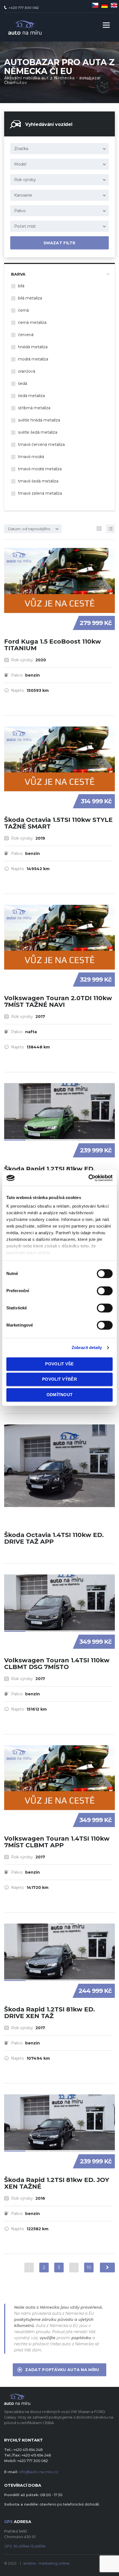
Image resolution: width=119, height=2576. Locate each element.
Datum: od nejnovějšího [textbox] (29, 529)
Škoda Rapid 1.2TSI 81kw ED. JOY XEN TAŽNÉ (57, 2183)
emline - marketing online (46, 2563)
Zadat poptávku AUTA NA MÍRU (62, 2370)
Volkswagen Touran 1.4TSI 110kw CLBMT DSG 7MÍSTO (57, 1664)
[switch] (99, 1288)
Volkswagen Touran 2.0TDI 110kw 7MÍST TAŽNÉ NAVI (58, 1001)
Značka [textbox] (21, 149)
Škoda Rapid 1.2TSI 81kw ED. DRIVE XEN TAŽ (50, 2013)
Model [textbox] (20, 164)
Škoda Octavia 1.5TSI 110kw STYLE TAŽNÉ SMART (58, 823)
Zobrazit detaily (87, 1347)
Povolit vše (59, 1364)
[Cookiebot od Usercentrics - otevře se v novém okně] (88, 1178)
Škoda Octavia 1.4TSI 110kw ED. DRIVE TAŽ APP (54, 1538)
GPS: (25, 2546)
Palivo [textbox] (20, 211)
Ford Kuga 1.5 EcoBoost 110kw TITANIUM (53, 645)
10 (89, 2267)
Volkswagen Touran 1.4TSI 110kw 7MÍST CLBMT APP (57, 1842)
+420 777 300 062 (24, 8)
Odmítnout (60, 1395)
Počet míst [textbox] (25, 226)
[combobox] (59, 149)
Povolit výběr (59, 1379)
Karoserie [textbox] (23, 195)
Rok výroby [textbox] (25, 180)
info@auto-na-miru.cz (39, 2472)
